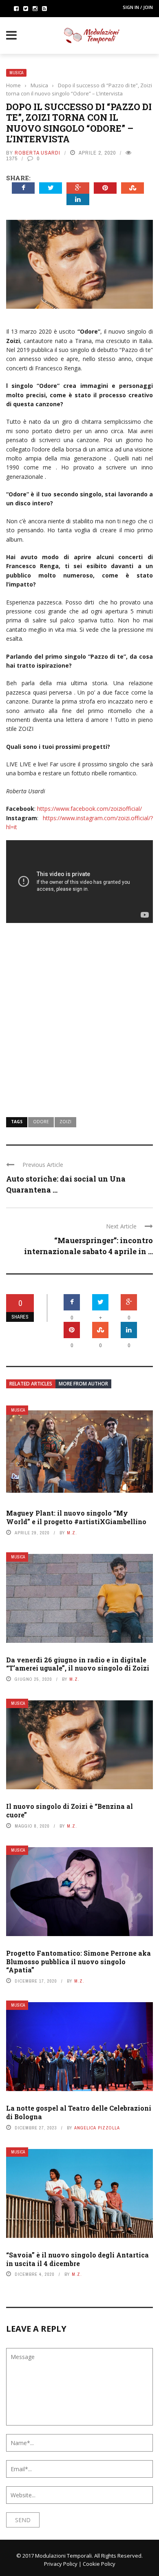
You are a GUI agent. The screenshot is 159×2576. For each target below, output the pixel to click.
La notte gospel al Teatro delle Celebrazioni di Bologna (79, 2112)
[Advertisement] (79, 1015)
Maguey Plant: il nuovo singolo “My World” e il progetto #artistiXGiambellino (76, 1517)
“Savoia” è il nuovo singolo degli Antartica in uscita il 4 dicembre (77, 2259)
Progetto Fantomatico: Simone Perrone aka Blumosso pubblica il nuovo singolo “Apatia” (78, 1962)
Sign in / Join (138, 7)
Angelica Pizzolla (97, 2128)
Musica (16, 73)
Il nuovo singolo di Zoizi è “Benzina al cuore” (70, 1810)
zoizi (65, 1122)
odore (41, 1122)
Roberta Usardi (38, 153)
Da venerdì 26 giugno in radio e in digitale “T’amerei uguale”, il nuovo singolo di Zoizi (78, 1664)
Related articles (31, 1384)
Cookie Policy (99, 2564)
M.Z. (72, 1533)
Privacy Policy (61, 2564)
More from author (83, 1384)
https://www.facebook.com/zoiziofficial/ (89, 809)
